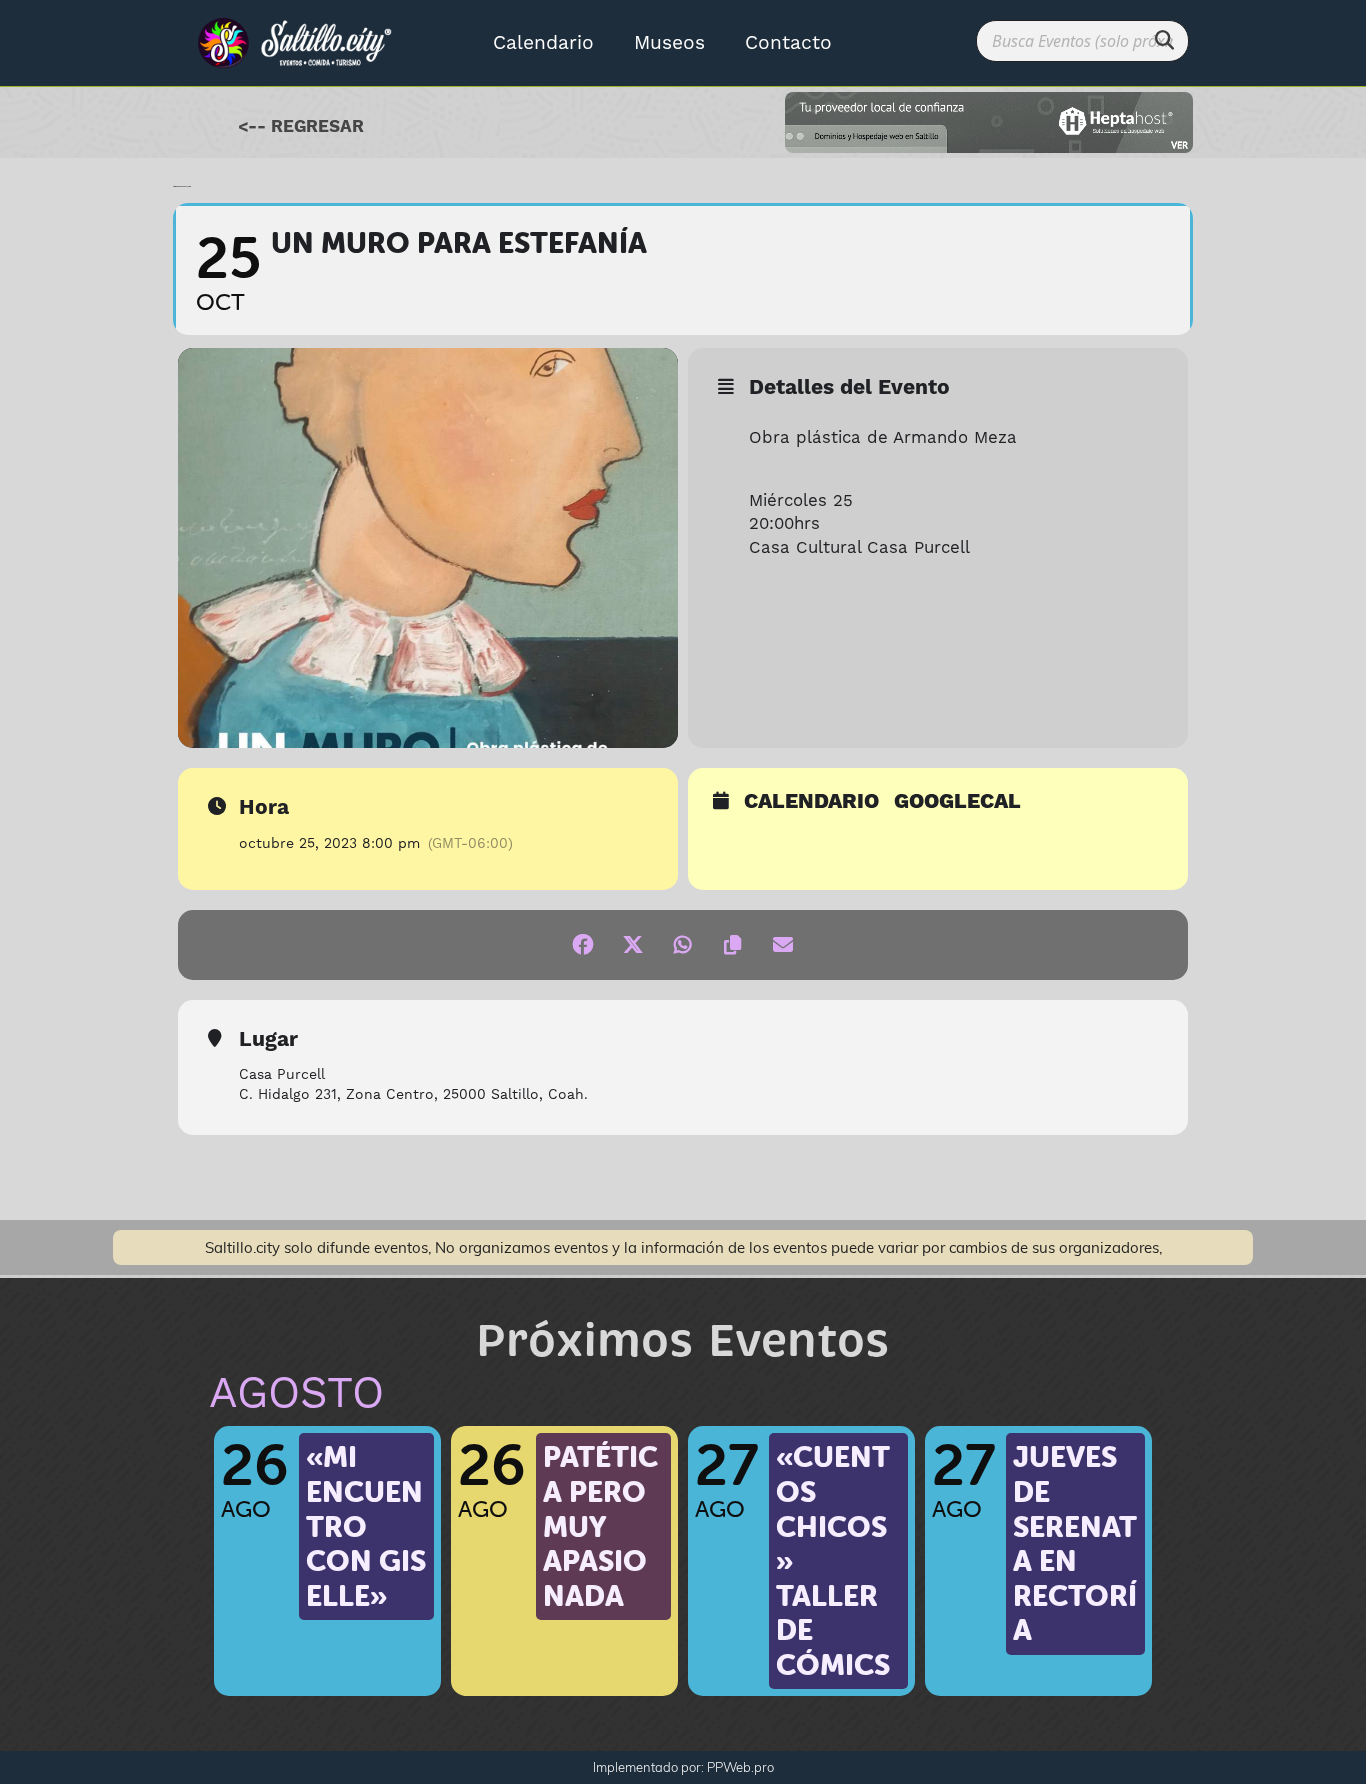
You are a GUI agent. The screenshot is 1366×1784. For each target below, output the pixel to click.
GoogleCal (957, 803)
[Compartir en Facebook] (583, 945)
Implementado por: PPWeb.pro (683, 1767)
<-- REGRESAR (301, 127)
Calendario (543, 43)
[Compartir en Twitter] (633, 945)
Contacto (788, 43)
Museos (669, 43)
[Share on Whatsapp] (683, 945)
